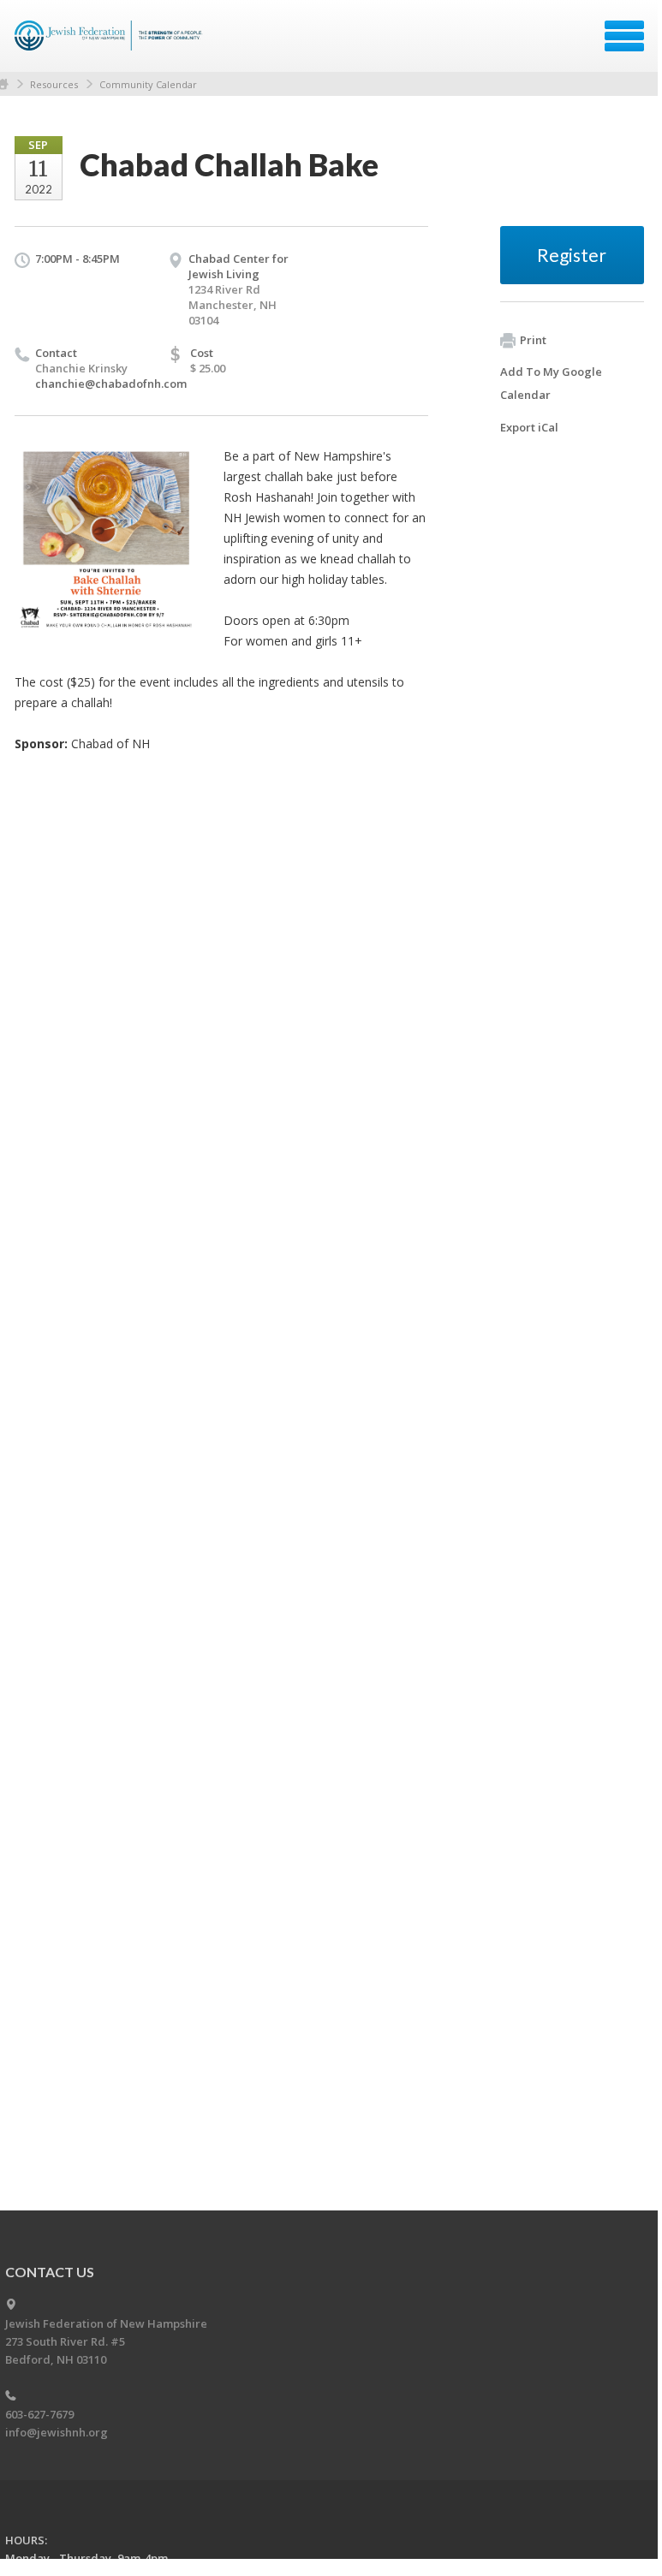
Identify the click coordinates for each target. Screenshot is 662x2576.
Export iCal (529, 427)
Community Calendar (148, 84)
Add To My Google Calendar (551, 383)
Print (533, 340)
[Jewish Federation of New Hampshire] (111, 42)
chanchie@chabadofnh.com (111, 384)
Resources (54, 84)
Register (572, 255)
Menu (624, 36)
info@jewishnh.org (57, 2432)
